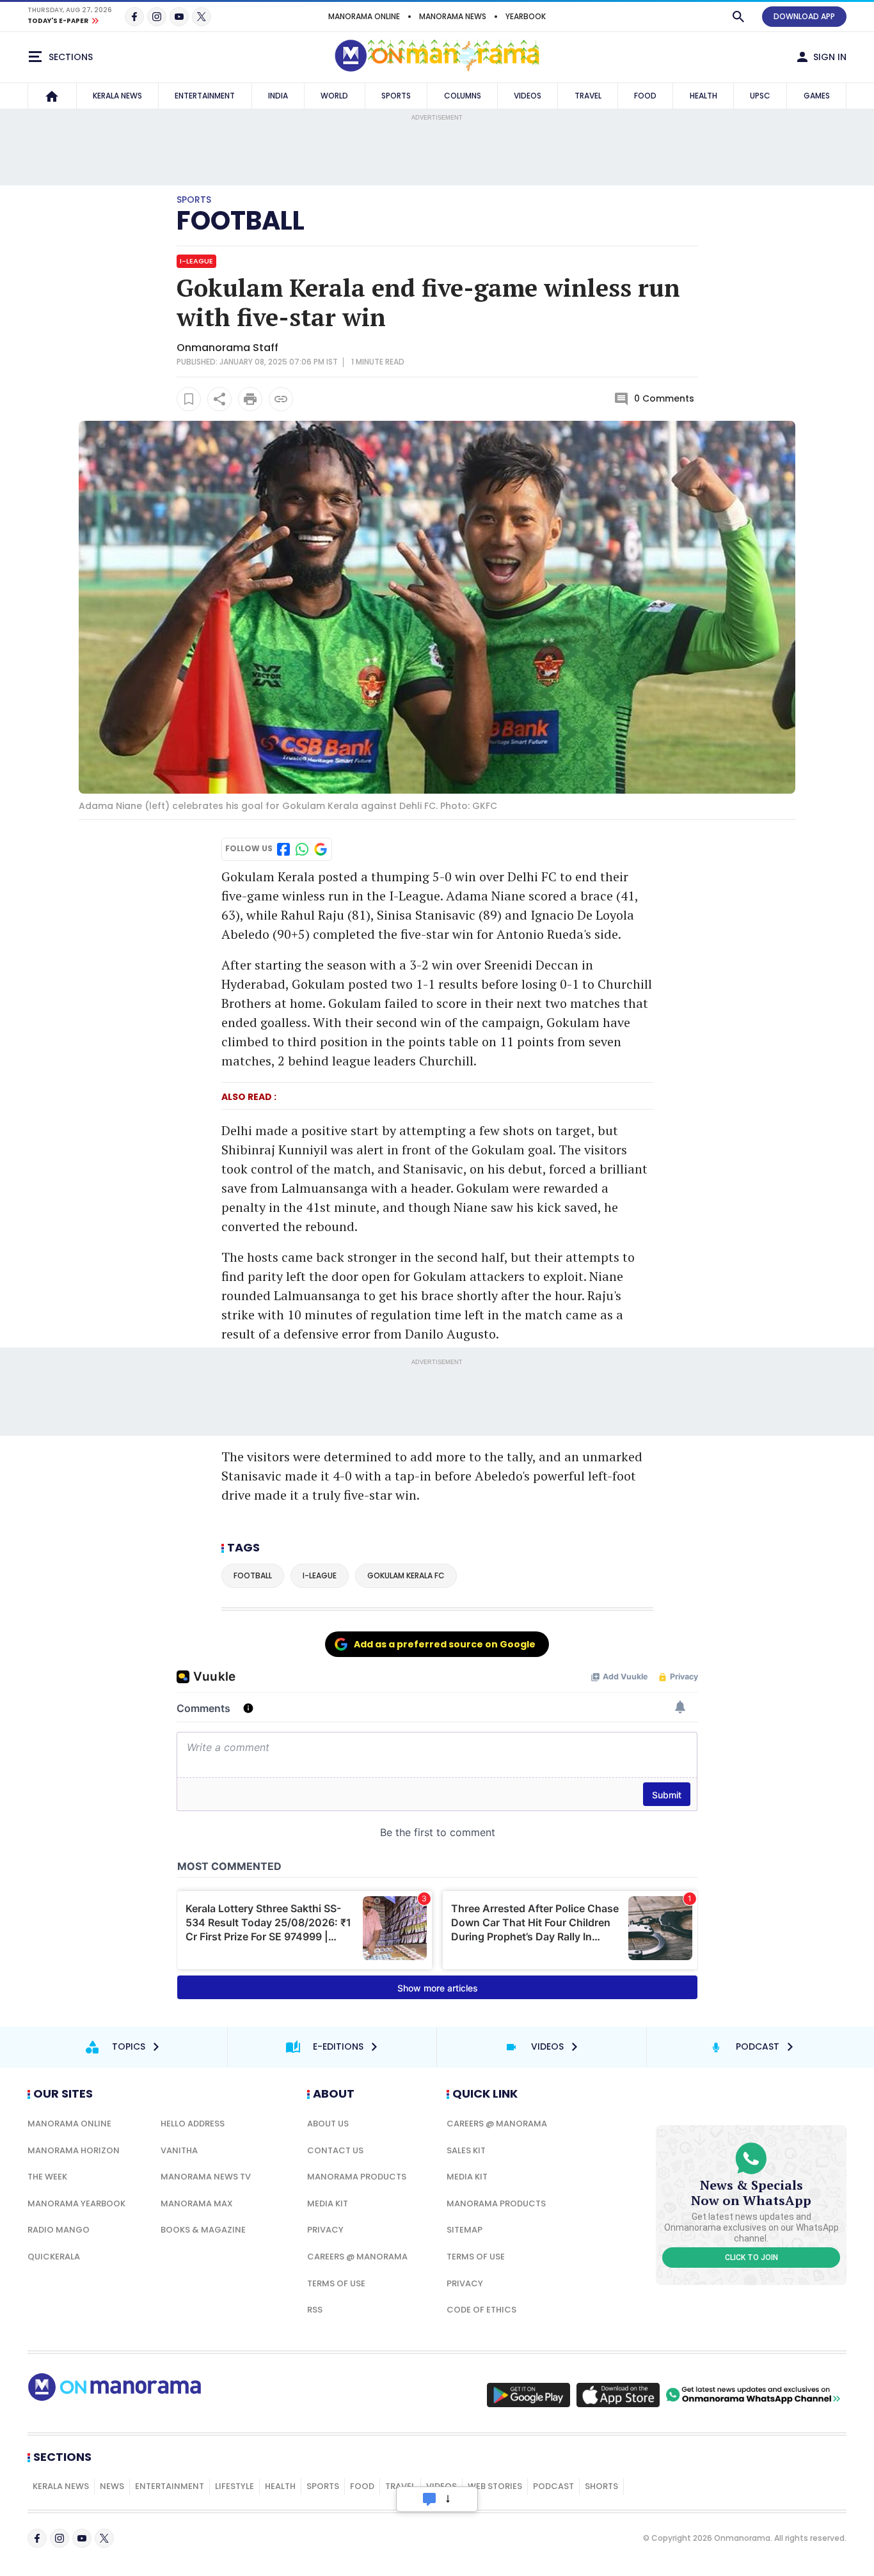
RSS (315, 2310)
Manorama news (453, 16)
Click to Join (751, 2258)
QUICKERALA (54, 2257)
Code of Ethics (481, 2310)
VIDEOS (528, 96)
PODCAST (553, 2486)
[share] (219, 399)
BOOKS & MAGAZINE (203, 2230)
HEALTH (703, 96)
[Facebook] (134, 17)
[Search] (738, 17)
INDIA (278, 96)
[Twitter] (202, 17)
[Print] (250, 399)
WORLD (334, 96)
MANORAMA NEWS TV (206, 2177)
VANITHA (179, 2150)
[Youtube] (179, 17)
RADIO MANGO (59, 2230)
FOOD (645, 96)
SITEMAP (465, 2230)
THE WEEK (47, 2177)
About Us (328, 2124)
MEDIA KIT (328, 2203)
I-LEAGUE (196, 261)
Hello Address (193, 2124)
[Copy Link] (281, 399)
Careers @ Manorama (357, 2257)
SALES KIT (466, 2150)
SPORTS (396, 96)
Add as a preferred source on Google (445, 1644)
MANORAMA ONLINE (364, 16)
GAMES (817, 96)
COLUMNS (463, 96)
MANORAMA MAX (197, 2203)
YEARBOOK (526, 16)
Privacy (325, 2230)
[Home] (52, 96)
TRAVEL (588, 96)
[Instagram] (157, 17)
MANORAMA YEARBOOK (76, 2203)
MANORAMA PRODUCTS (357, 2177)
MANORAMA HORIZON (74, 2150)
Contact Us (335, 2150)
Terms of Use (336, 2283)
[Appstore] (618, 2395)
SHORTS (601, 2486)
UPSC (760, 96)
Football (241, 221)
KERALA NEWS (117, 96)
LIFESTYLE (234, 2486)
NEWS (112, 2486)
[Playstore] (528, 2395)
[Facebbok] (37, 2538)
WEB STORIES (495, 2486)
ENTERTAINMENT (205, 96)
